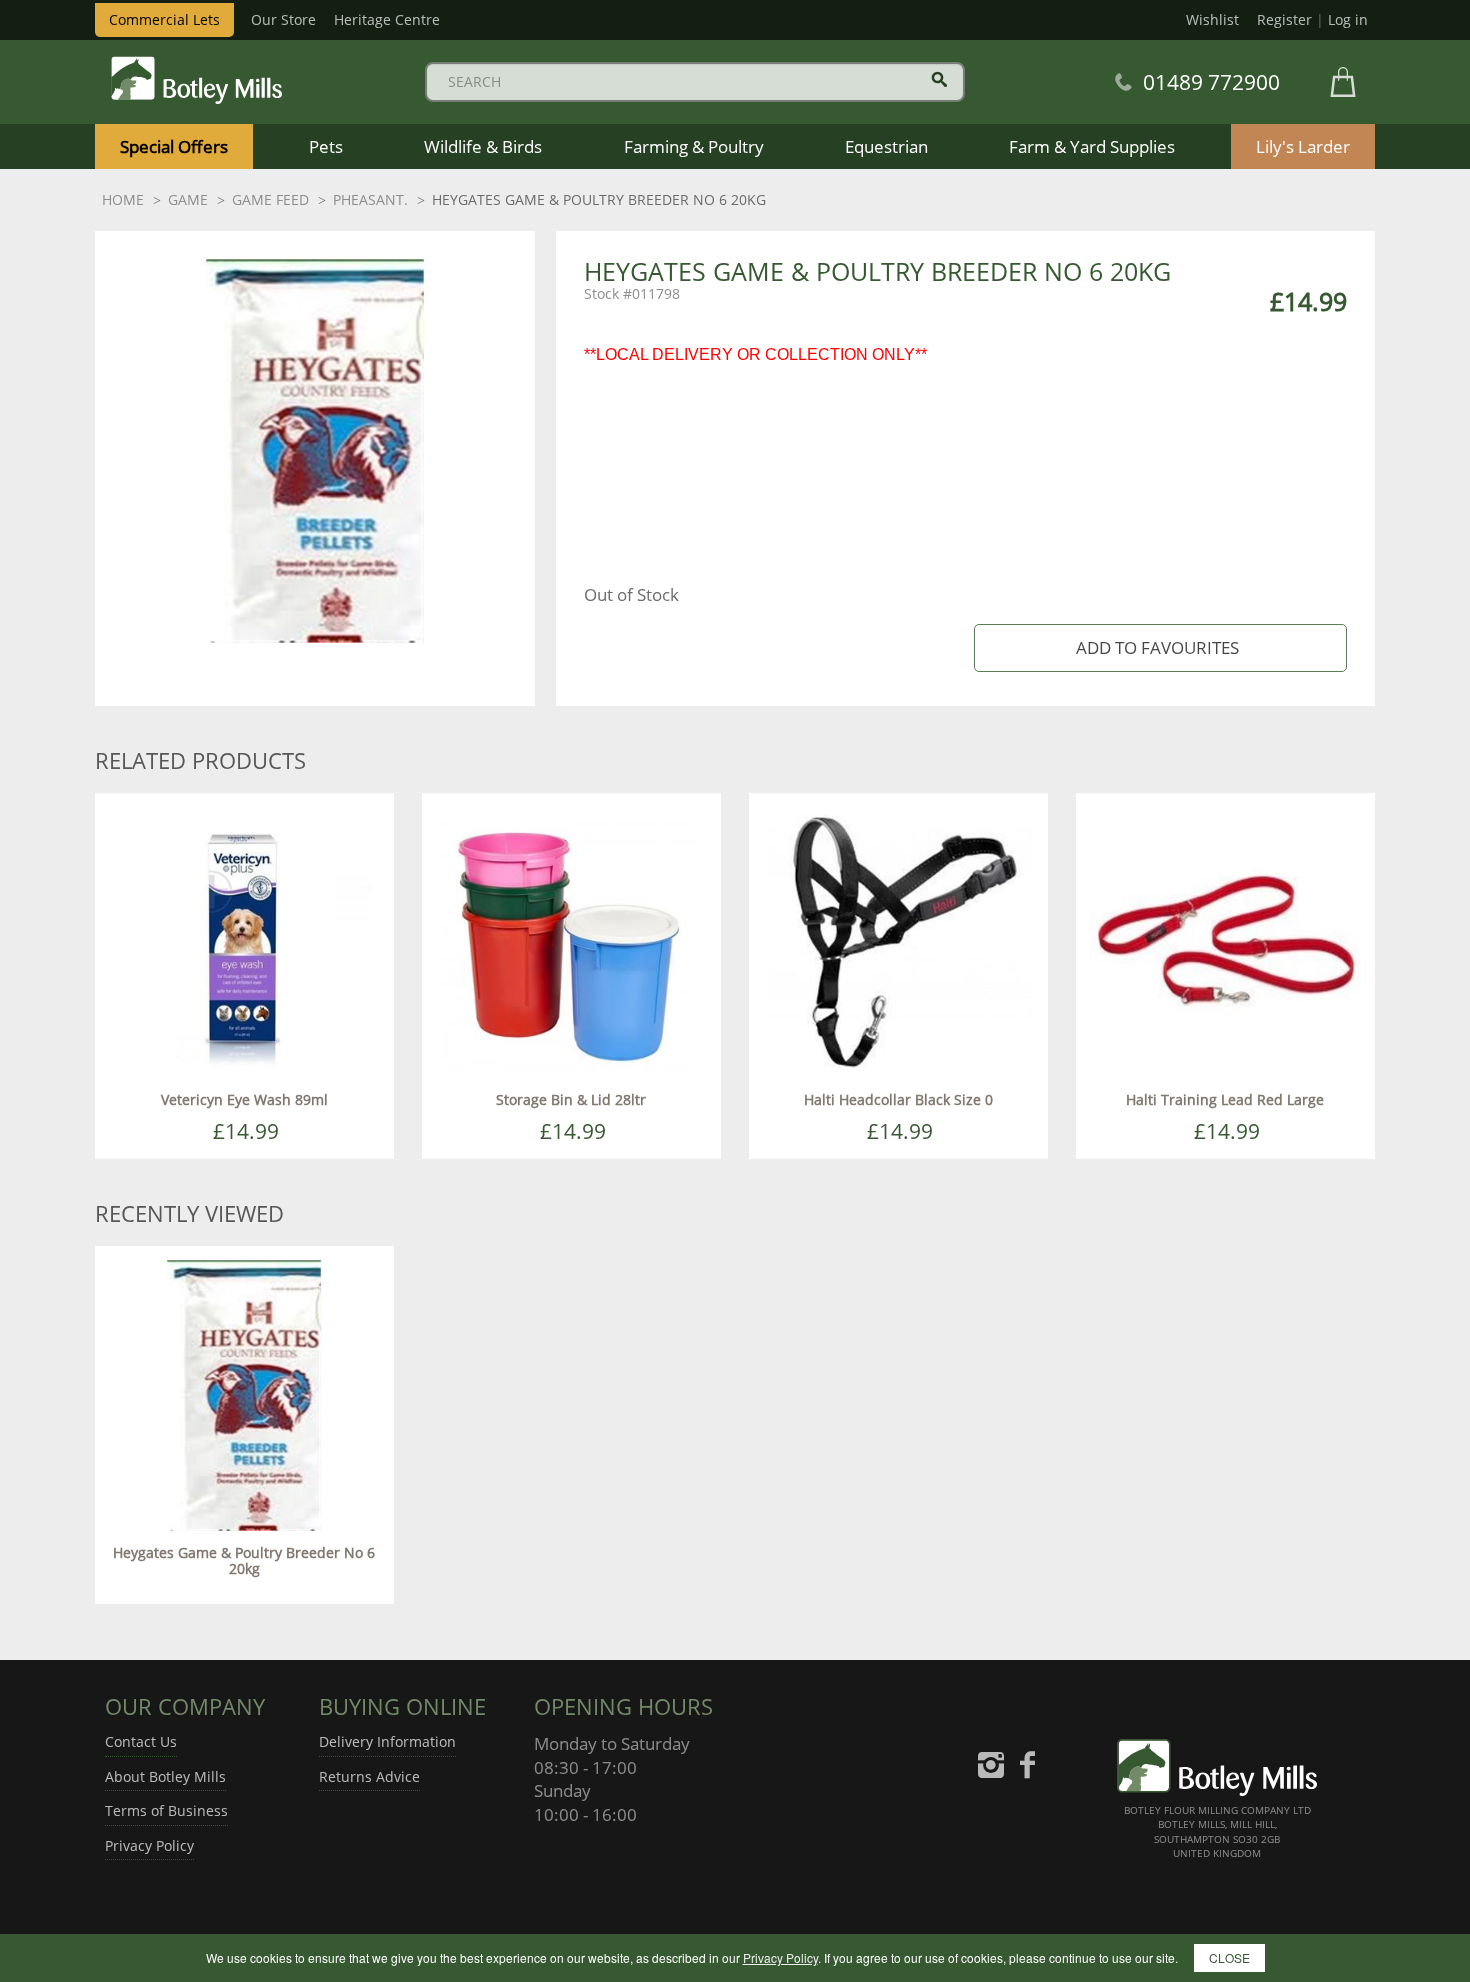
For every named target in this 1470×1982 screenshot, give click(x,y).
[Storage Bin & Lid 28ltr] (571, 940)
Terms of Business (166, 1810)
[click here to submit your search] (939, 79)
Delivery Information (387, 1741)
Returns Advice (369, 1776)
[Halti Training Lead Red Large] (1225, 940)
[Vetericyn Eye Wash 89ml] (244, 940)
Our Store (283, 19)
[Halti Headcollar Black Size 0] (898, 940)
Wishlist (1212, 19)
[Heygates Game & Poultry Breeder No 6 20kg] (244, 1393)
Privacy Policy (149, 1845)
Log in (1348, 19)
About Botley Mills (165, 1776)
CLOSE (1229, 1957)
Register (1284, 19)
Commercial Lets (164, 19)
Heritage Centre (387, 19)
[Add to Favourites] (1160, 648)
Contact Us (141, 1741)
